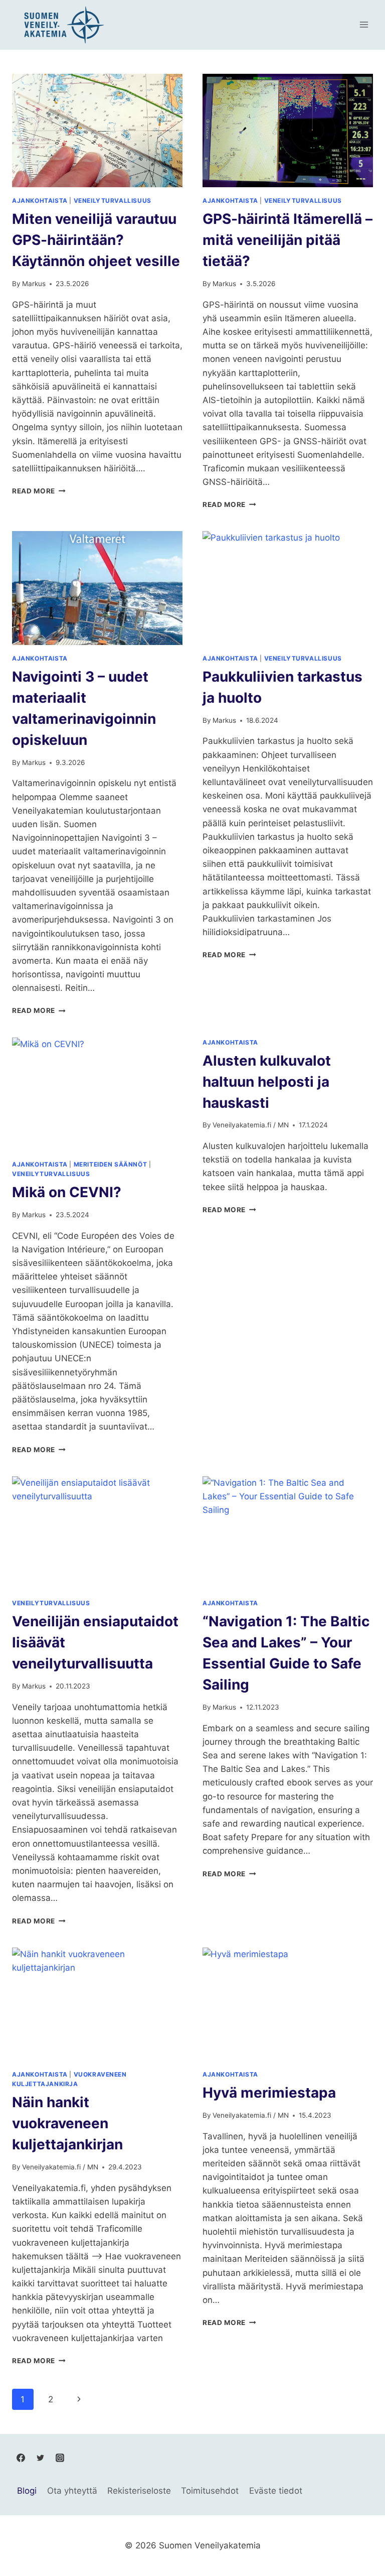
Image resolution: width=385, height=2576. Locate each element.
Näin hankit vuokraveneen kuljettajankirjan (67, 2123)
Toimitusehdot (210, 2491)
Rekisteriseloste (139, 2491)
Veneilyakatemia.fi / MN (251, 1125)
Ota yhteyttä (72, 2491)
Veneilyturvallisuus (113, 201)
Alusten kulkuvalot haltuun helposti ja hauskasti (267, 1082)
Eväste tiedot (276, 2491)
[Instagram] (60, 2458)
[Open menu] (364, 25)
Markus (34, 284)
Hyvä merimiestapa (269, 2093)
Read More (39, 491)
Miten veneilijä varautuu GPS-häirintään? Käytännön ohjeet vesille (96, 240)
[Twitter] (40, 2458)
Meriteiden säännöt (111, 1164)
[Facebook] (21, 2458)
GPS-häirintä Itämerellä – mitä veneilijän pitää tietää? (287, 240)
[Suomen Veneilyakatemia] (62, 25)
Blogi (27, 2491)
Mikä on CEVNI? (67, 1192)
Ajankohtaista (40, 201)
